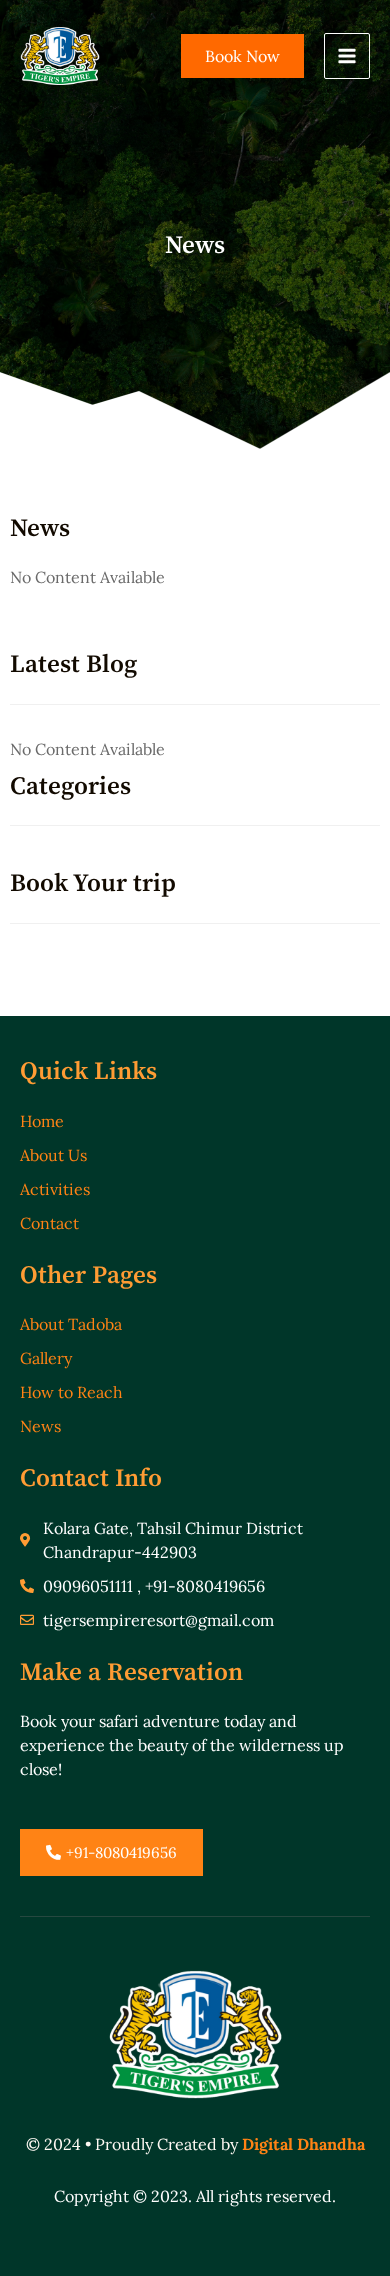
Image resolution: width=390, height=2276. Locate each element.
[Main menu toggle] (347, 56)
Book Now (242, 56)
